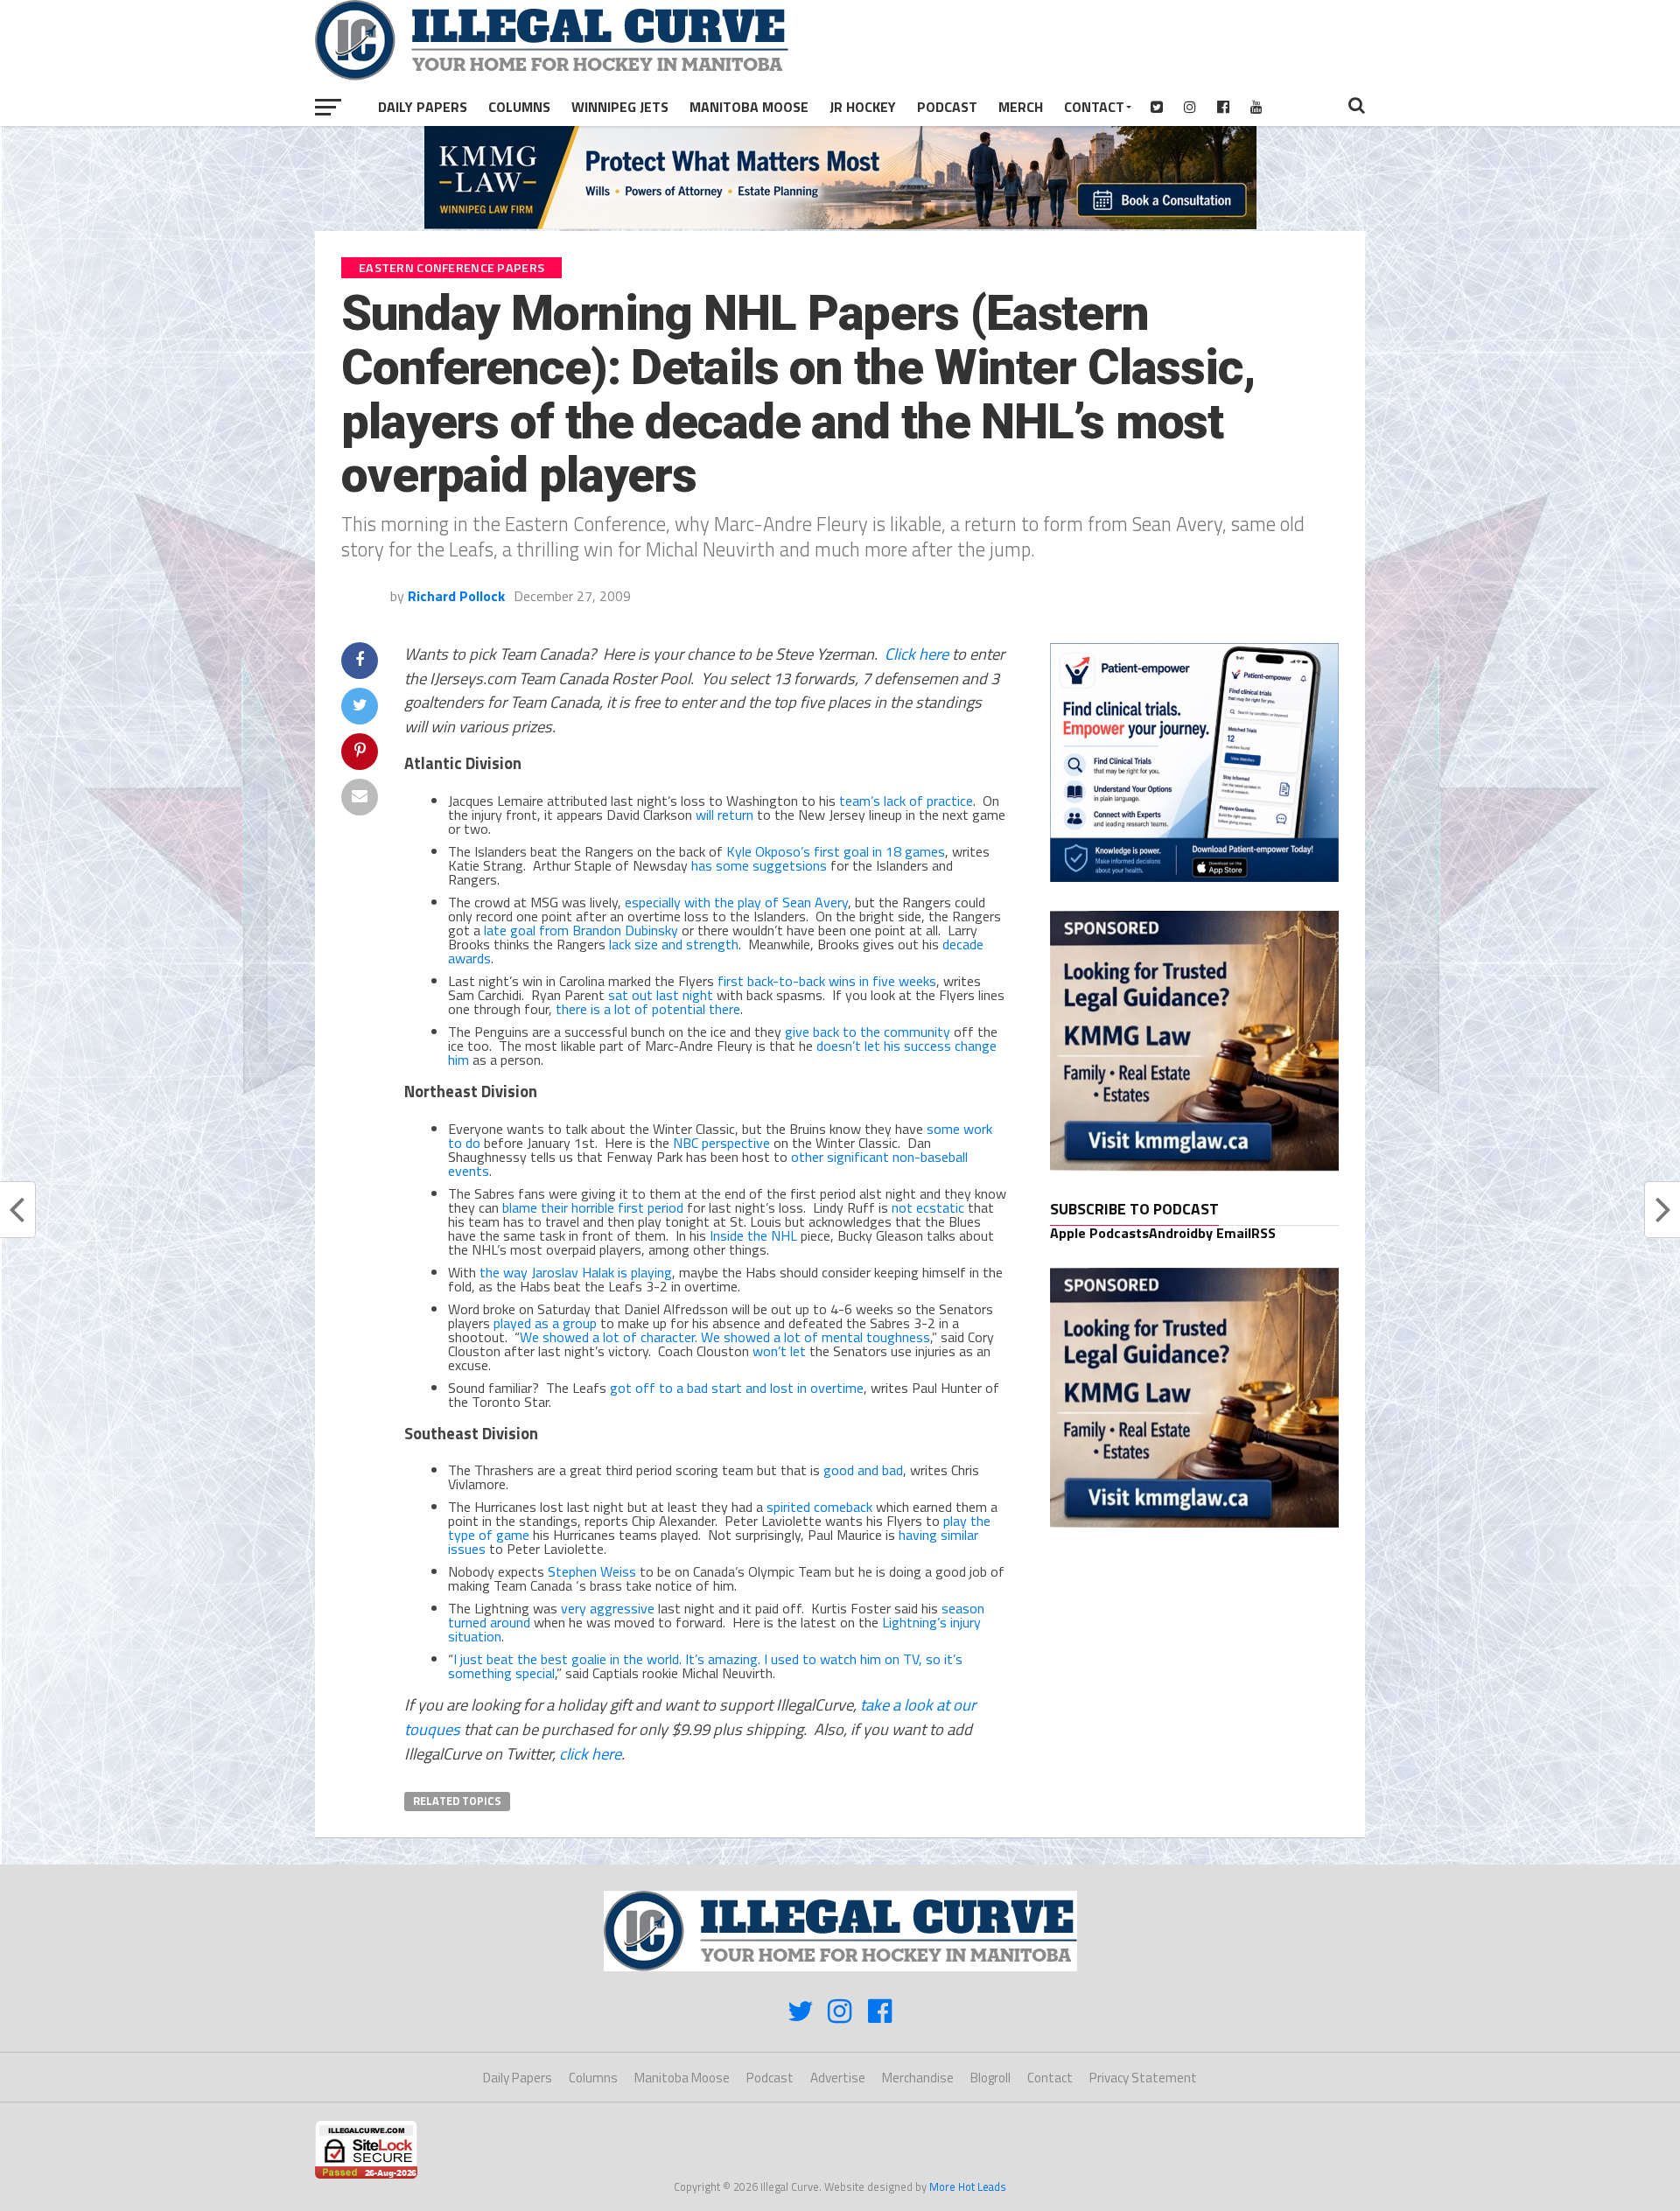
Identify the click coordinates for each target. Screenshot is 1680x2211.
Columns (519, 107)
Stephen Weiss (592, 1571)
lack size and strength (674, 944)
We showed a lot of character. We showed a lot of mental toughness (725, 1337)
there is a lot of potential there (648, 1009)
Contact (1094, 107)
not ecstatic (928, 1207)
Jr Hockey (863, 107)
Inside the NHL (753, 1235)
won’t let (779, 1351)
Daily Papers (423, 107)
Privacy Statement (1143, 2078)
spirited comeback (819, 1507)
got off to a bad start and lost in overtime (737, 1388)
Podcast (947, 107)
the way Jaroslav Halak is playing (576, 1272)
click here (590, 1753)
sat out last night (661, 995)
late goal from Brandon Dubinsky (581, 930)
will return (724, 815)
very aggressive (608, 1608)
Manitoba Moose (749, 107)
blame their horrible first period (593, 1207)
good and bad (863, 1470)
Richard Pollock (456, 596)
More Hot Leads (968, 2187)
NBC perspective (721, 1143)
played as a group (545, 1323)
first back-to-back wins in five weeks (827, 981)
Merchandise (918, 2078)
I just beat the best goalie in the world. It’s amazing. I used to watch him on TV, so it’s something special (705, 1666)
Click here (917, 654)
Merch (1021, 107)
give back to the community (868, 1032)
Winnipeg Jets (620, 107)
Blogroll (990, 2078)
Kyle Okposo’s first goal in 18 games (836, 851)
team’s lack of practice (906, 801)
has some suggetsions (759, 865)
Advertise (838, 2078)
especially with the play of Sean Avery (736, 902)
